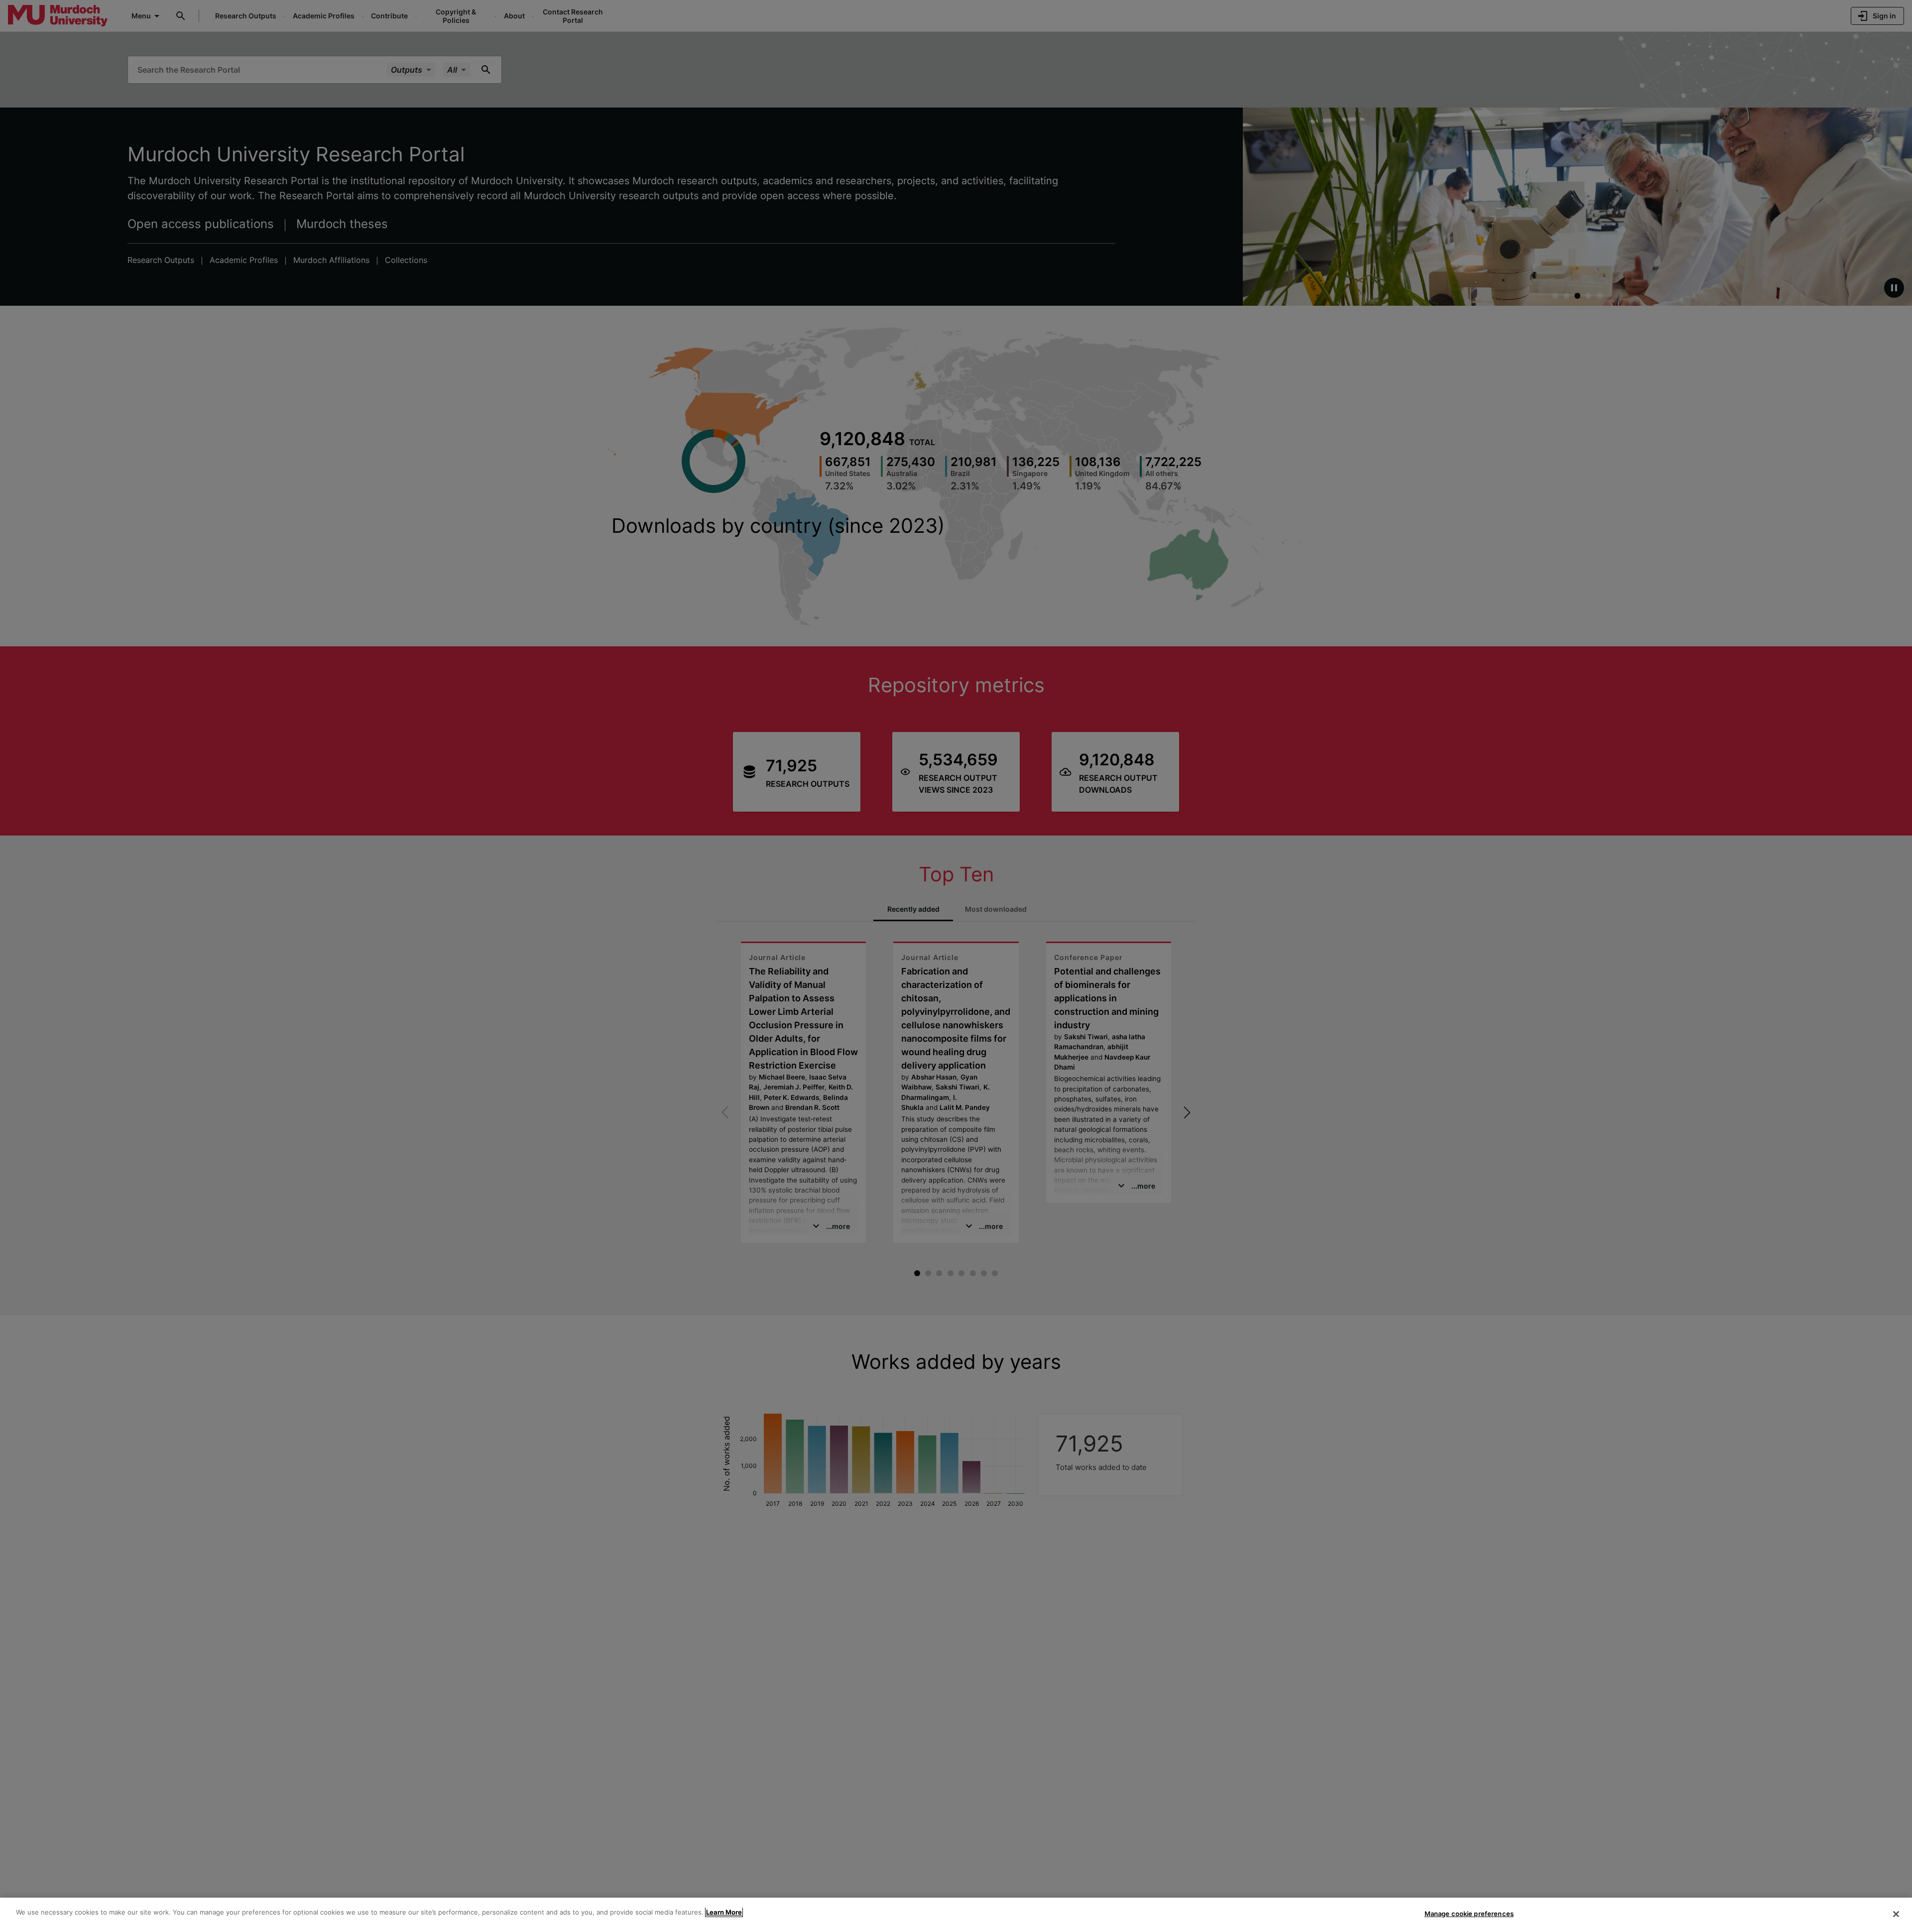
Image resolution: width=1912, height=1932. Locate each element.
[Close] (1896, 1914)
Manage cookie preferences (1469, 1914)
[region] (956, 1915)
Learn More (724, 1912)
